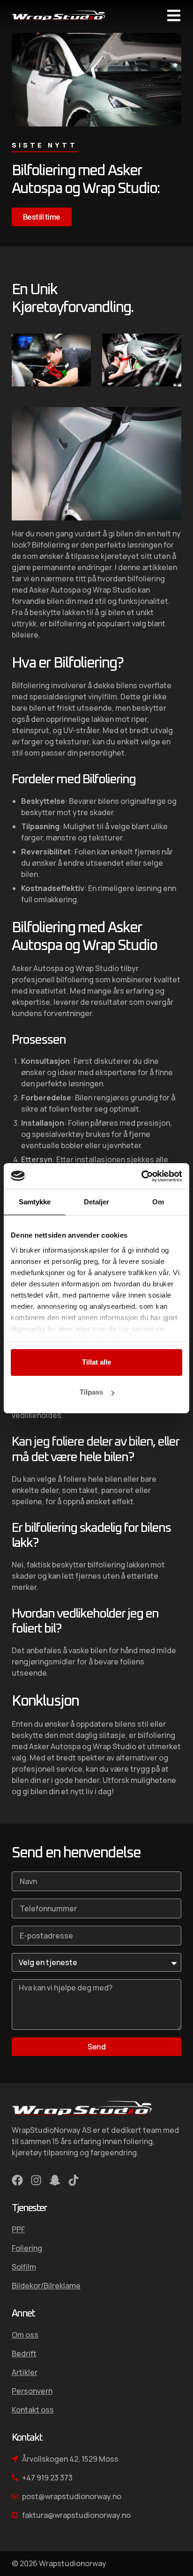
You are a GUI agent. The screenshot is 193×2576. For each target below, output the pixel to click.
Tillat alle (96, 1362)
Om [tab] (158, 1202)
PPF (18, 2229)
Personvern (32, 2391)
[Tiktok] (74, 2180)
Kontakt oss (33, 2410)
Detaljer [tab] (97, 1202)
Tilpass (91, 1392)
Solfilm (24, 2267)
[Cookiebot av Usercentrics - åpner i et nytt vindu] (141, 1176)
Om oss (25, 2335)
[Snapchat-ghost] (55, 2180)
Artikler (25, 2372)
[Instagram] (36, 2180)
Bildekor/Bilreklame (46, 2286)
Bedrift (24, 2353)
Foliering (27, 2248)
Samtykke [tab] (35, 1202)
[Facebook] (17, 2180)
